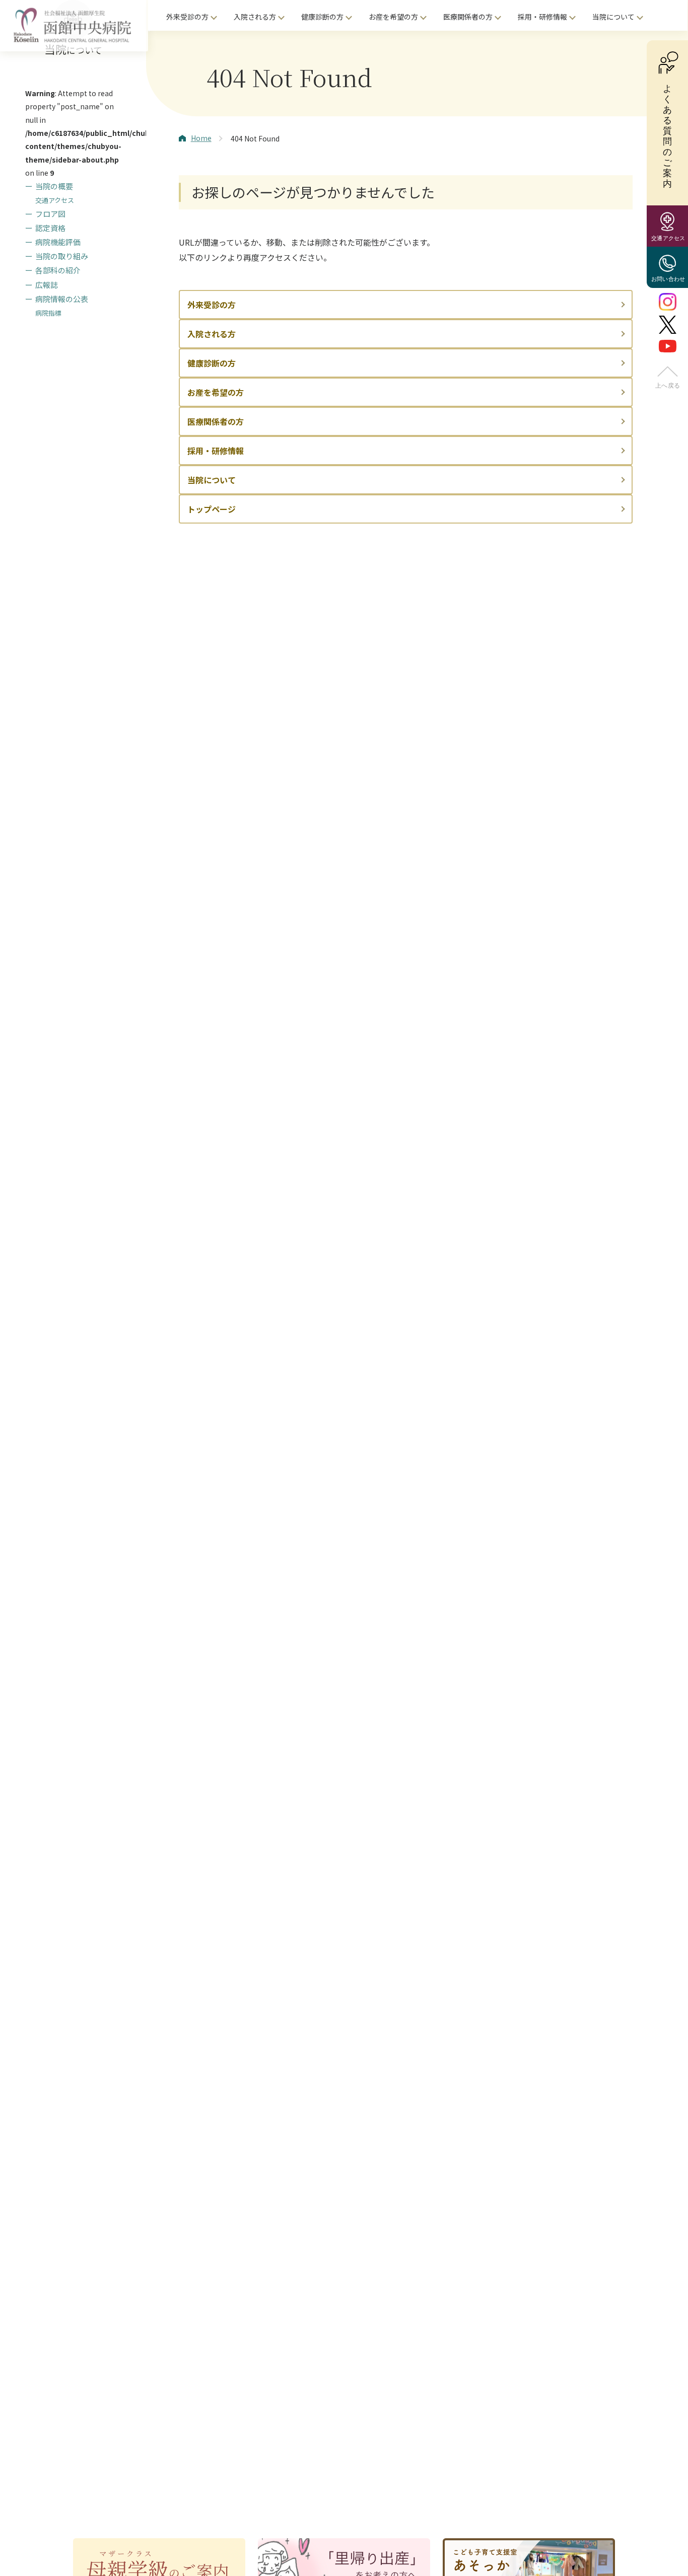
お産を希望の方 (393, 17)
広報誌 (47, 284)
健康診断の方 (322, 17)
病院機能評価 (58, 242)
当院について (613, 17)
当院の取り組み (62, 256)
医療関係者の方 (468, 17)
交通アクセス (55, 200)
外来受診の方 (187, 17)
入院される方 (255, 17)
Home (201, 138)
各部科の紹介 (58, 270)
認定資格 (50, 227)
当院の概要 (54, 186)
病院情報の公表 (62, 298)
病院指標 (48, 313)
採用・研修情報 (542, 17)
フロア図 (50, 213)
